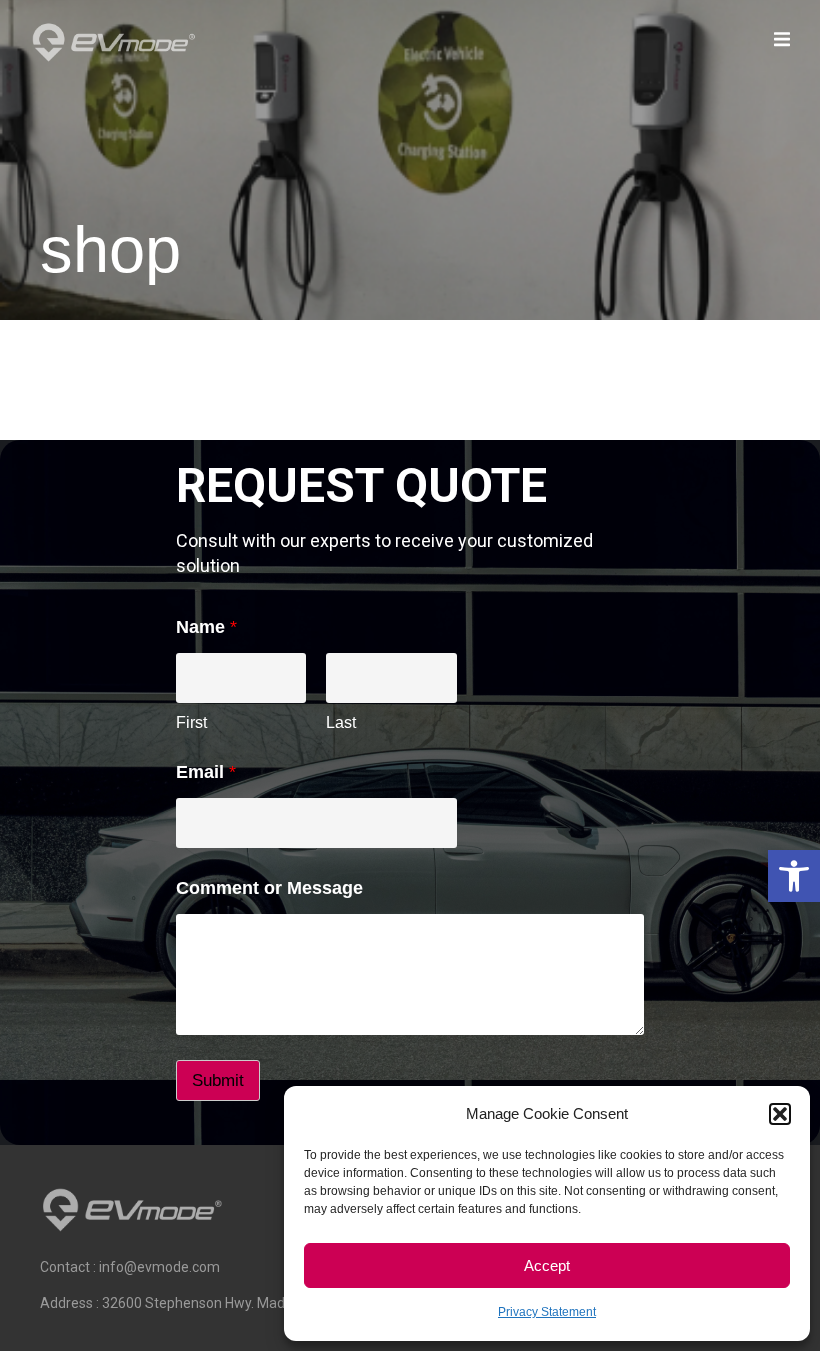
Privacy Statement (547, 1312)
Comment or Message (269, 888)
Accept (547, 1265)
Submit (218, 1080)
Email (206, 772)
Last (341, 722)
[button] (794, 876)
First (191, 722)
